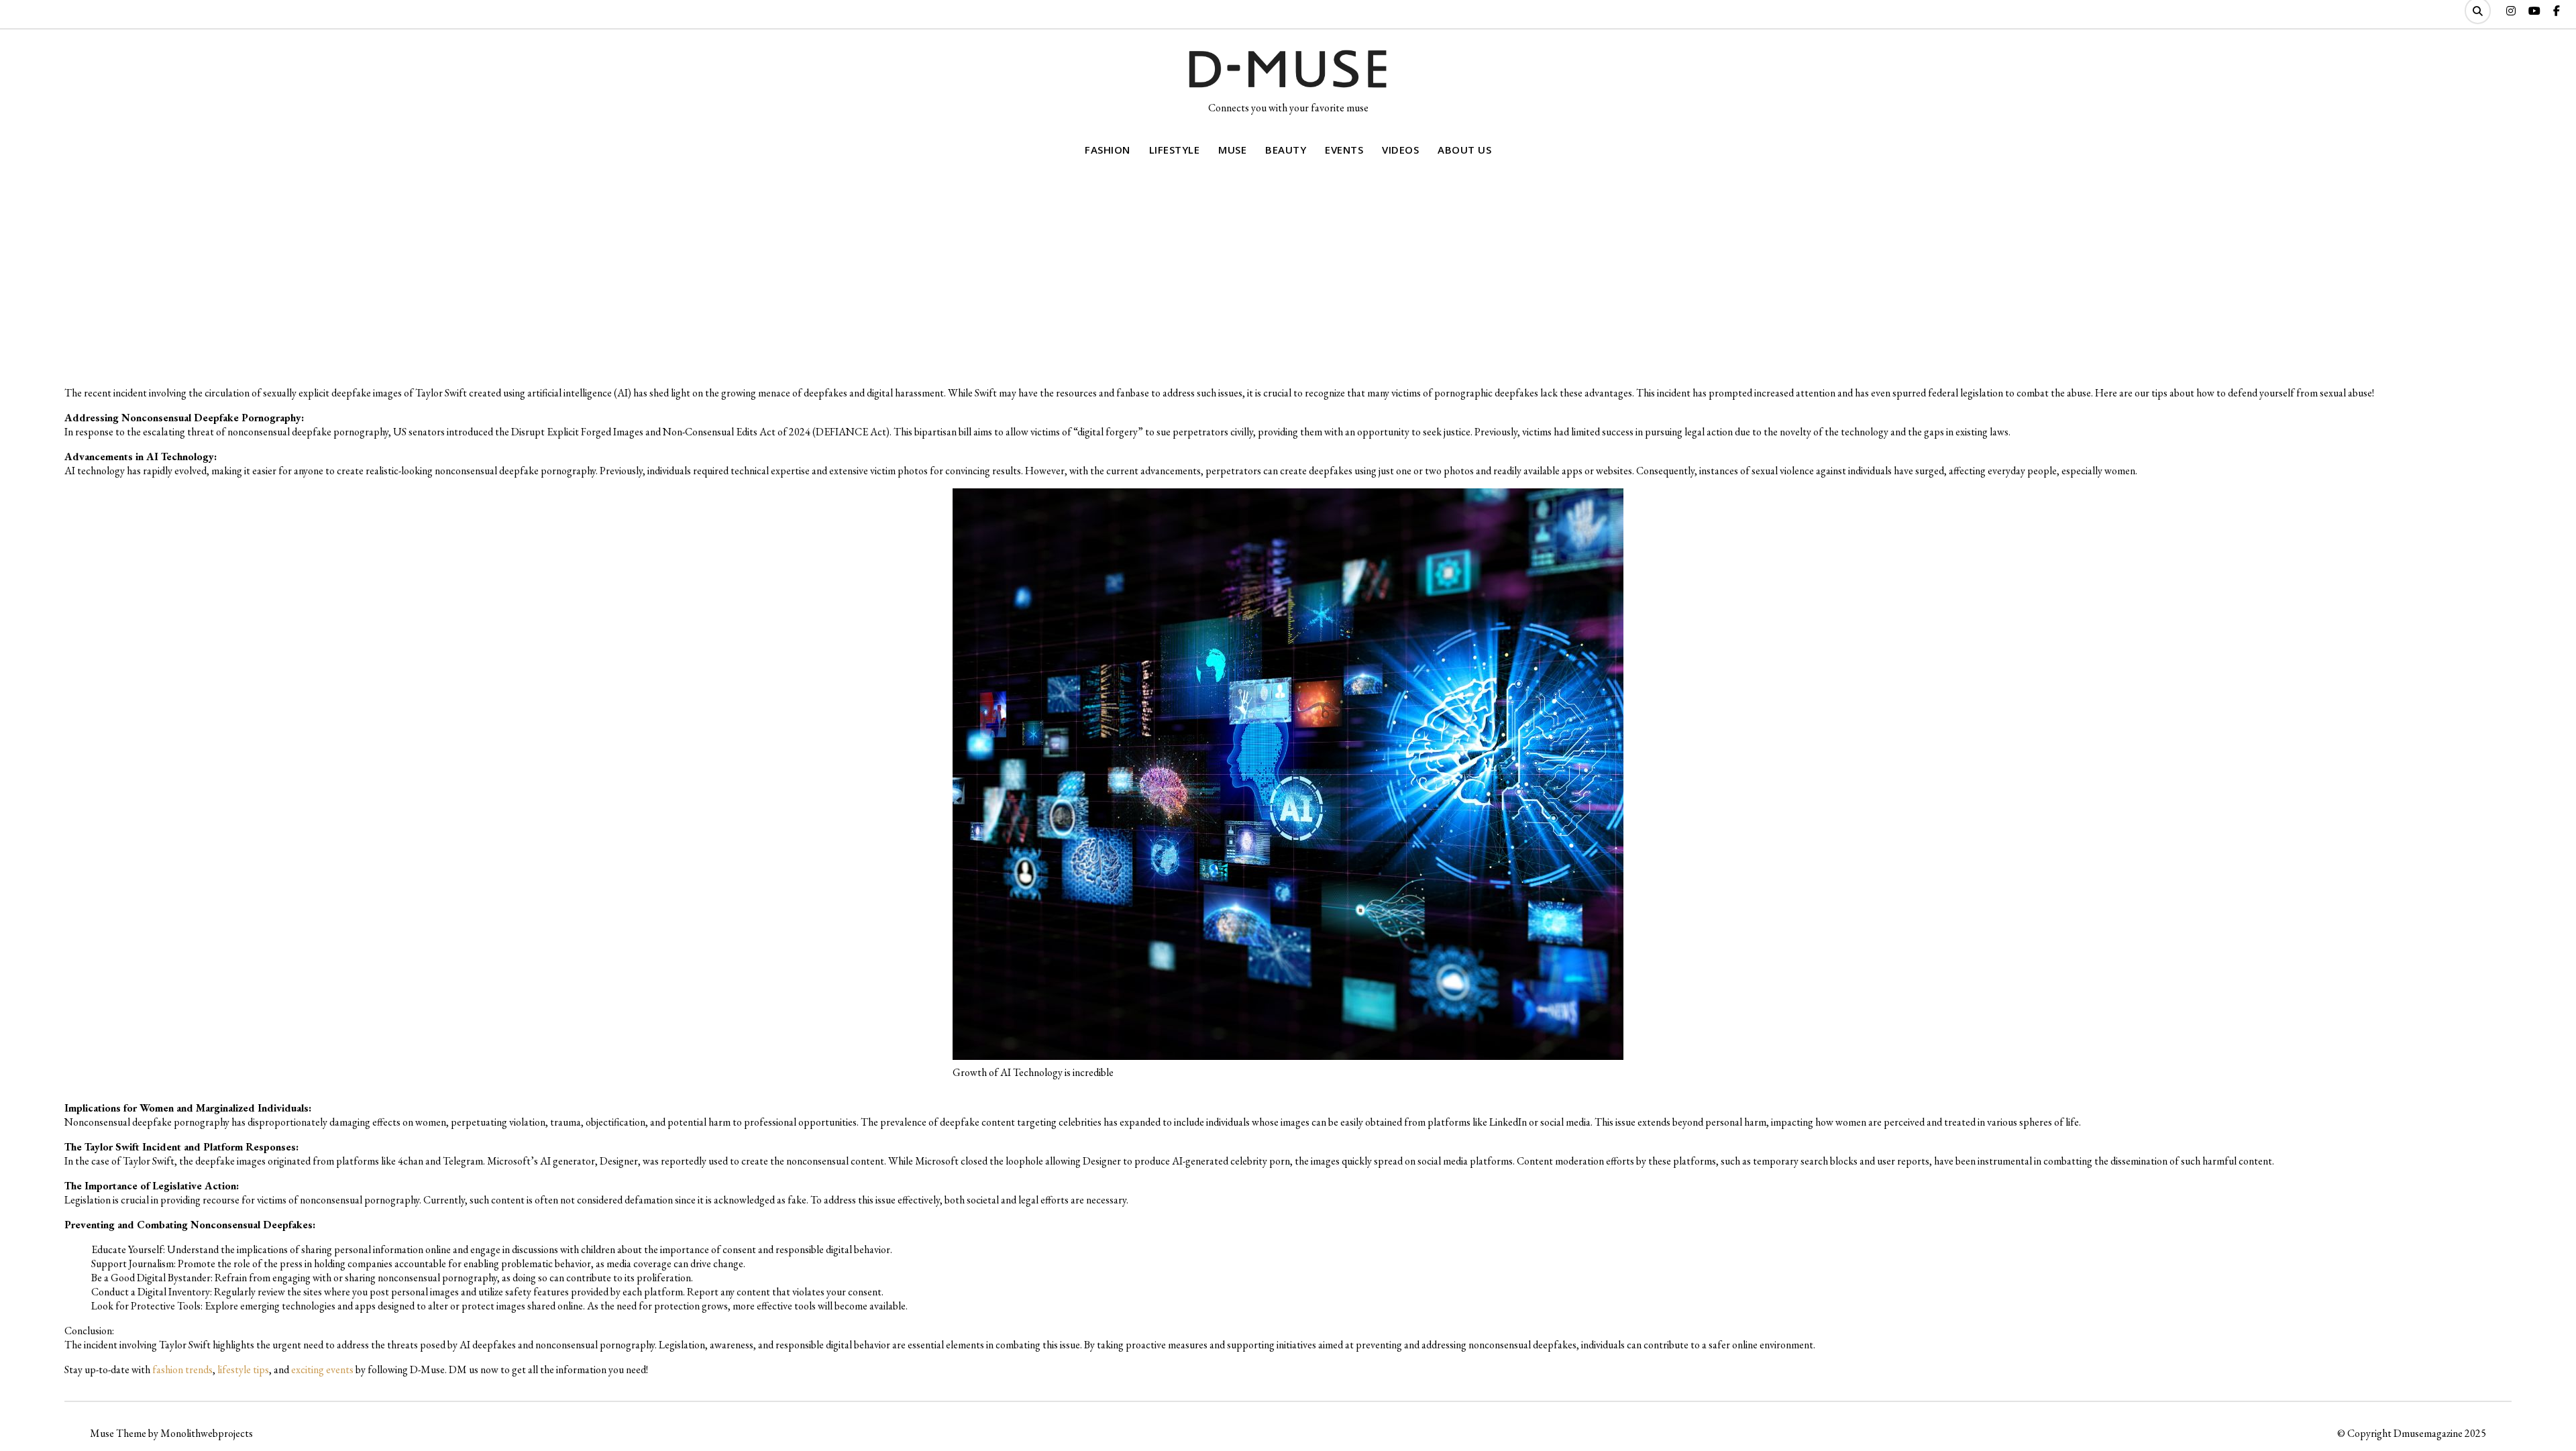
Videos (1400, 150)
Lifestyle (1175, 150)
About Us (1464, 150)
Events (1344, 150)
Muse (1232, 150)
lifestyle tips (243, 1369)
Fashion (1108, 150)
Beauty (1286, 150)
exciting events (322, 1369)
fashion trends (182, 1369)
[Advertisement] (1288, 274)
